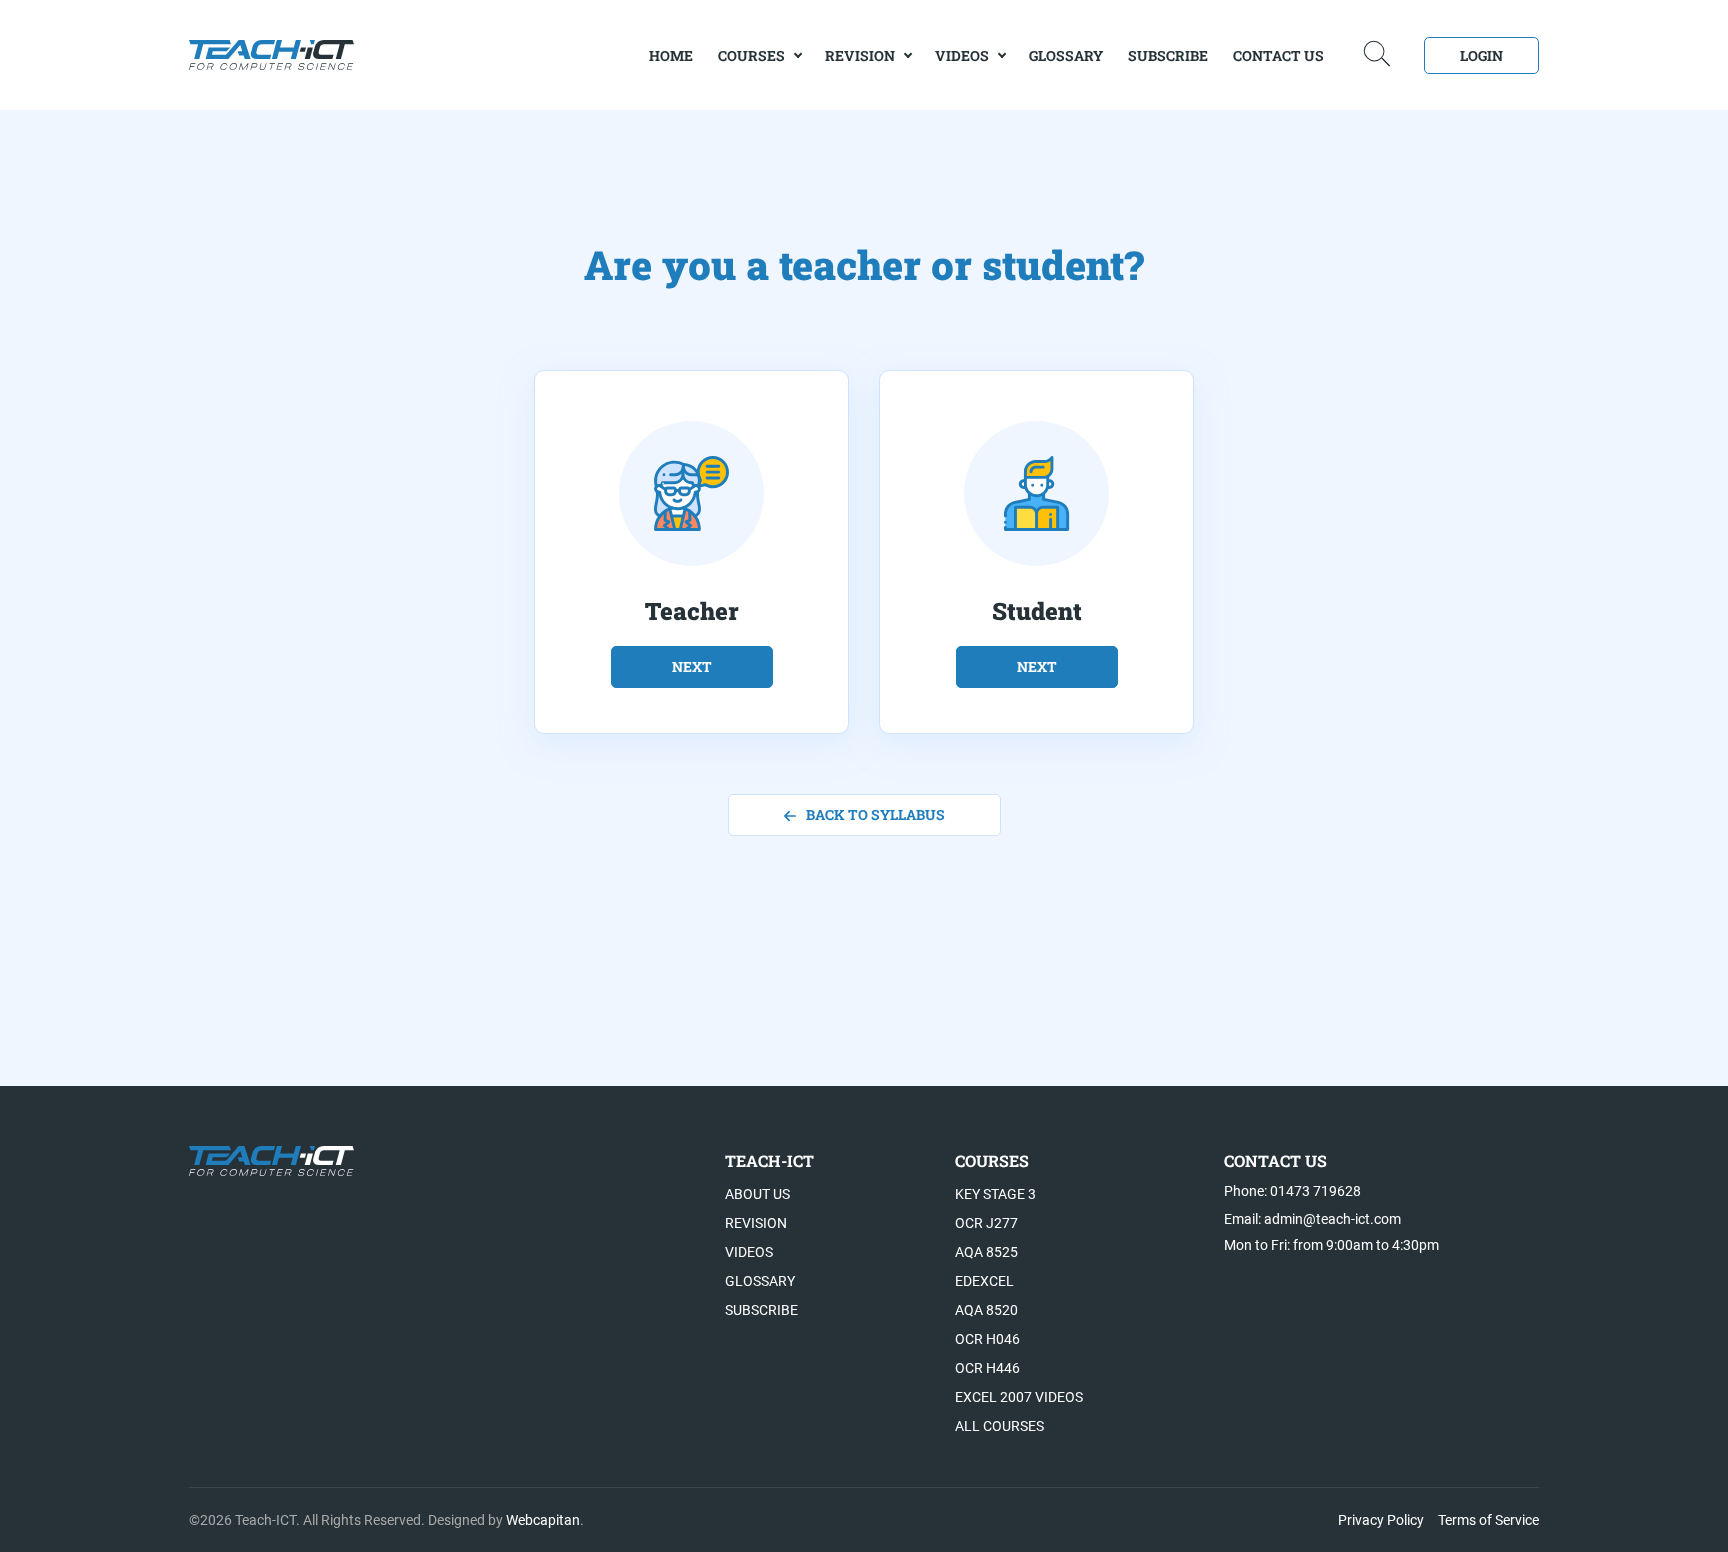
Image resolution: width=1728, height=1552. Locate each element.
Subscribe (1168, 55)
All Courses (999, 1426)
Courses (751, 55)
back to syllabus (875, 814)
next (692, 666)
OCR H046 (987, 1339)
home (671, 55)
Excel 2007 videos (1019, 1397)
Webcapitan (543, 1520)
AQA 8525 (986, 1252)
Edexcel (984, 1281)
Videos (962, 55)
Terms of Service (1488, 1520)
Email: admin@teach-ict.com (1312, 1219)
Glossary (1066, 55)
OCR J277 (986, 1223)
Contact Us (1278, 55)
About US (757, 1194)
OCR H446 (987, 1368)
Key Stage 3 (995, 1194)
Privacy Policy (1381, 1520)
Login (1481, 55)
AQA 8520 (986, 1310)
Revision (860, 55)
